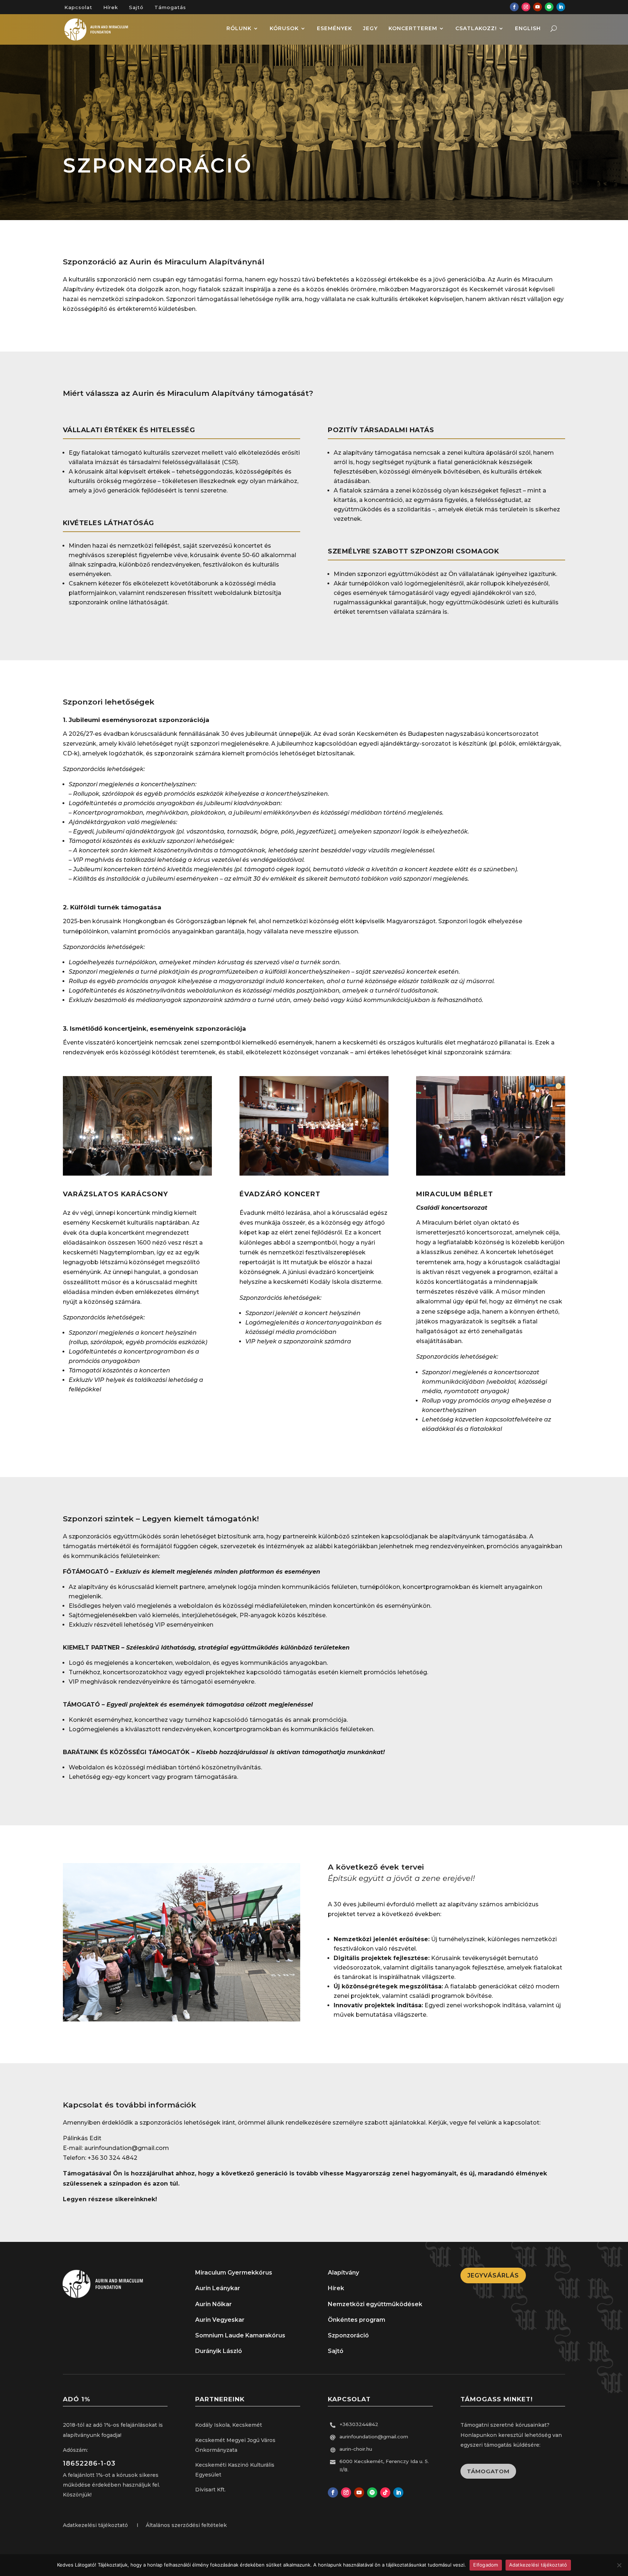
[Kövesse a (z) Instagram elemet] (526, 7)
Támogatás (170, 7)
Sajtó (136, 7)
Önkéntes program (357, 2320)
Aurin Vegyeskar (220, 2320)
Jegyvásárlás (493, 2275)
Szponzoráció (348, 2335)
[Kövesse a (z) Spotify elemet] (549, 7)
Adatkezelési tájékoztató (538, 2565)
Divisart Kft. (210, 2490)
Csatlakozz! (476, 29)
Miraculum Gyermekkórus (234, 2273)
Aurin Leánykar (218, 2288)
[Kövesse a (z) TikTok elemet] (385, 2492)
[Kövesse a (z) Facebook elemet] (514, 7)
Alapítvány (343, 2273)
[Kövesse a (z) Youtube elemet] (538, 7)
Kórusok (284, 29)
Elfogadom (486, 2565)
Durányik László (219, 2351)
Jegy (370, 29)
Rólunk (239, 29)
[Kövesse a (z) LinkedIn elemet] (561, 7)
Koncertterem (413, 29)
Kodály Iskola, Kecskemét (229, 2425)
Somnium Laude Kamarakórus (240, 2335)
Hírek (111, 7)
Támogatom (488, 2471)
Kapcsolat (78, 7)
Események (335, 29)
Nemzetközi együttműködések (375, 2304)
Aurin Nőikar (214, 2304)
